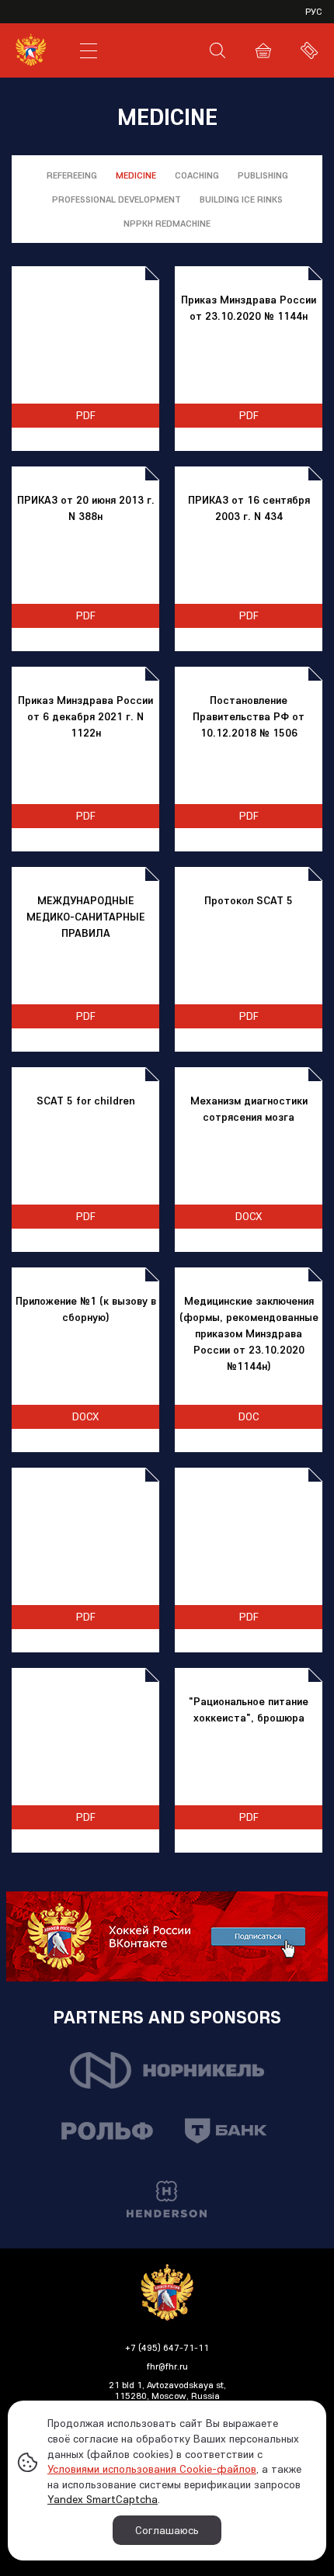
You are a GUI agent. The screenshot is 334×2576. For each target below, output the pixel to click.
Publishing (263, 175)
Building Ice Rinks (241, 199)
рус (314, 11)
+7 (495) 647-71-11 (167, 2347)
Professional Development (117, 199)
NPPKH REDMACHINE (167, 223)
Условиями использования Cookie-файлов (152, 2469)
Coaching (197, 175)
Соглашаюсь (167, 2530)
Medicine (136, 175)
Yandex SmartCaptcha (103, 2499)
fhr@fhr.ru (167, 2366)
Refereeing (72, 175)
